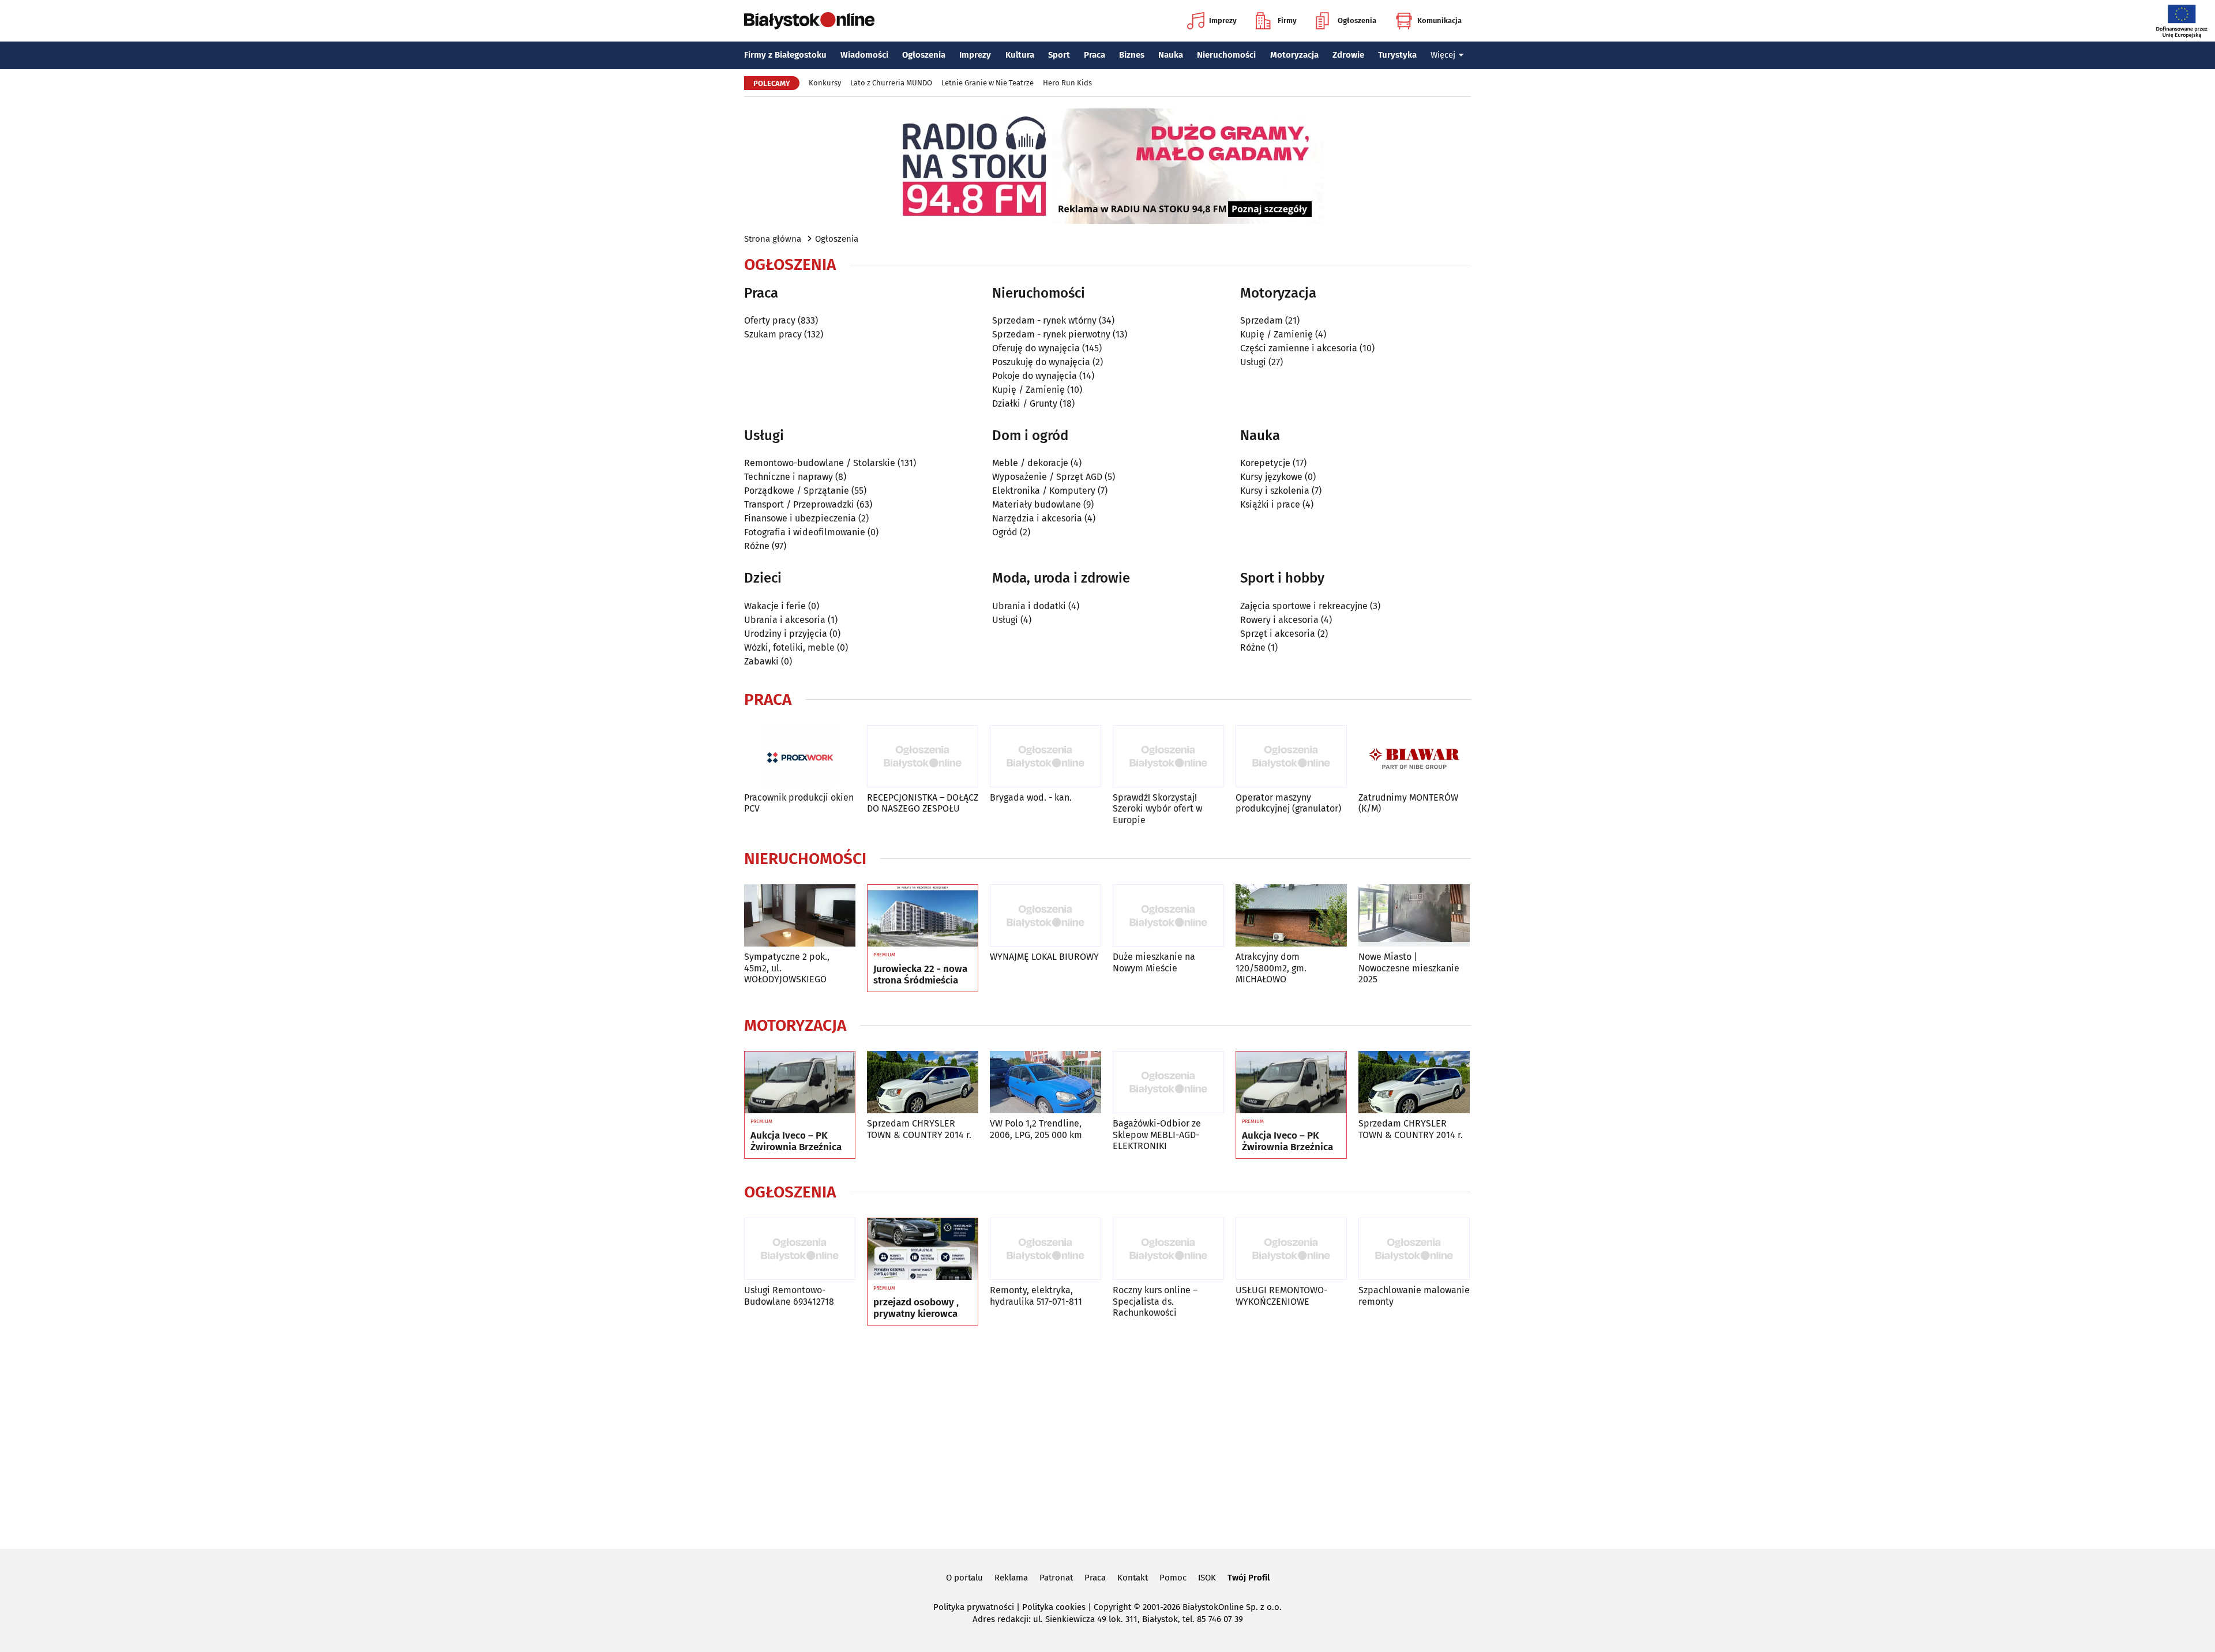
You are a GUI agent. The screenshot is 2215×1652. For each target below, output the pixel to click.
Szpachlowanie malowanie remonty (1414, 1296)
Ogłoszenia (1357, 20)
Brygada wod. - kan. (1031, 797)
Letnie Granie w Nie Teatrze (988, 83)
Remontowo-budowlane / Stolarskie (820, 463)
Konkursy (825, 83)
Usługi (1253, 362)
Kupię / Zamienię (1028, 390)
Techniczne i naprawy (789, 477)
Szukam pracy (773, 334)
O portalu (964, 1578)
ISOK (1207, 1578)
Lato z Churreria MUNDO (891, 83)
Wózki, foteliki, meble (789, 647)
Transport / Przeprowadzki (799, 504)
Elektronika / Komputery (1044, 491)
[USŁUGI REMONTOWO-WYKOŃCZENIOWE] (1291, 1249)
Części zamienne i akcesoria (1299, 348)
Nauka (1171, 55)
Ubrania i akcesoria (785, 620)
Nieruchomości (1226, 55)
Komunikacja (1439, 20)
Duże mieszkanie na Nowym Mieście (1154, 962)
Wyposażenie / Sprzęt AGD (1047, 477)
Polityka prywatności (974, 1607)
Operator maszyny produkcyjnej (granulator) (1288, 803)
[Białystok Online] (809, 21)
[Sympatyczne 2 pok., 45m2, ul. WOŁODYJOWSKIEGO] (800, 916)
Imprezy (1223, 20)
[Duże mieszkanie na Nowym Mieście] (1168, 916)
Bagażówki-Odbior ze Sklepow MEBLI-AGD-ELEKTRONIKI (1157, 1134)
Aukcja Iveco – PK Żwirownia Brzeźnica (796, 1142)
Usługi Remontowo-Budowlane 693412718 (789, 1296)
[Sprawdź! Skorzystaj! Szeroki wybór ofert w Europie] (1168, 756)
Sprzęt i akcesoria (1278, 634)
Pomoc (1173, 1578)
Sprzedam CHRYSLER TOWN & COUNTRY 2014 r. (919, 1129)
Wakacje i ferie (775, 606)
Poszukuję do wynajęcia (1041, 362)
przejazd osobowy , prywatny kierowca (916, 1308)
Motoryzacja (1294, 55)
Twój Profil (1249, 1578)
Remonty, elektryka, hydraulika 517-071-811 (1036, 1296)
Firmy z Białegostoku (785, 55)
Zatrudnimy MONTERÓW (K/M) (1408, 803)
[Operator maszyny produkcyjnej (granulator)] (1291, 756)
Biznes (1132, 55)
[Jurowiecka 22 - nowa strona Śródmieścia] (923, 916)
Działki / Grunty (1025, 403)
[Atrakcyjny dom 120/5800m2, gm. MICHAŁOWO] (1291, 916)
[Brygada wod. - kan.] (1045, 756)
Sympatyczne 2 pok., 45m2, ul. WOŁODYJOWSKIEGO (787, 968)
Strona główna (773, 239)
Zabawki (761, 661)
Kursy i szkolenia (1275, 491)
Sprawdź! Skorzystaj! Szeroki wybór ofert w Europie (1157, 808)
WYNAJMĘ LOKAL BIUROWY (1044, 957)
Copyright (1112, 1607)
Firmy (1287, 20)
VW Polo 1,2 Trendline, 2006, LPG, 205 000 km (1036, 1129)
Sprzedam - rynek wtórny (1044, 320)
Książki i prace (1270, 504)
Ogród (1005, 532)
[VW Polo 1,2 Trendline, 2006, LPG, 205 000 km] (1045, 1082)
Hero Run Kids (1067, 83)
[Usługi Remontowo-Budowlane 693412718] (800, 1249)
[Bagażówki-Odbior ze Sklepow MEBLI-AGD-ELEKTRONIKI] (1168, 1082)
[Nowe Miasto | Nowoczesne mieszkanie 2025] (1414, 916)
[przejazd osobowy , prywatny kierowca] (923, 1249)
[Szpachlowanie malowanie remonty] (1414, 1249)
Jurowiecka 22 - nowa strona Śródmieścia (920, 975)
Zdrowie (1348, 55)
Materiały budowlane (1037, 504)
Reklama (1011, 1578)
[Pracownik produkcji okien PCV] (800, 756)
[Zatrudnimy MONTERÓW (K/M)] (1414, 756)
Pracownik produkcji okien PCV (799, 803)
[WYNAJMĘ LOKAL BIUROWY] (1045, 916)
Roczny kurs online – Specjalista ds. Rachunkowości (1155, 1301)
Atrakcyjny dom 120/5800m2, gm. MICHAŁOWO (1271, 968)
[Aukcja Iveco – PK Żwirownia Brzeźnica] (800, 1083)
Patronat (1056, 1578)
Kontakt (1133, 1578)
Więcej (1443, 55)
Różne (757, 546)
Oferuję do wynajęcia (1036, 348)
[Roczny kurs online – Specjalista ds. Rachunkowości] (1168, 1249)
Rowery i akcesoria (1279, 620)
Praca (1095, 55)
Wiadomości (864, 55)
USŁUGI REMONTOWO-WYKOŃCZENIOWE (1281, 1296)
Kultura (1020, 55)
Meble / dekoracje (1030, 463)
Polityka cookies (1054, 1607)
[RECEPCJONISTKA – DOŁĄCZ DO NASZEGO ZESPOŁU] (923, 756)
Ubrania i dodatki (1029, 606)
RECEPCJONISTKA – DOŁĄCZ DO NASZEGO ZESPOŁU (923, 803)
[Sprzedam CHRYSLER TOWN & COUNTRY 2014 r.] (923, 1082)
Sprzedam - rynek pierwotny (1051, 334)
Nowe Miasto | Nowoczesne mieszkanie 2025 (1409, 968)
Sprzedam (1262, 320)
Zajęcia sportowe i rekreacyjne (1304, 606)
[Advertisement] (1107, 1435)
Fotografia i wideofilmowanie (805, 532)
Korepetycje (1265, 463)
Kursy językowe (1271, 477)
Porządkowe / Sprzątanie (797, 491)
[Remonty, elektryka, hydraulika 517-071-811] (1045, 1249)
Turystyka (1397, 55)
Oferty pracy (770, 320)
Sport (1059, 55)
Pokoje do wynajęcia (1035, 376)
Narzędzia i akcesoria (1037, 518)
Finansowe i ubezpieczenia (800, 518)
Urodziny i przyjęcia (786, 634)
